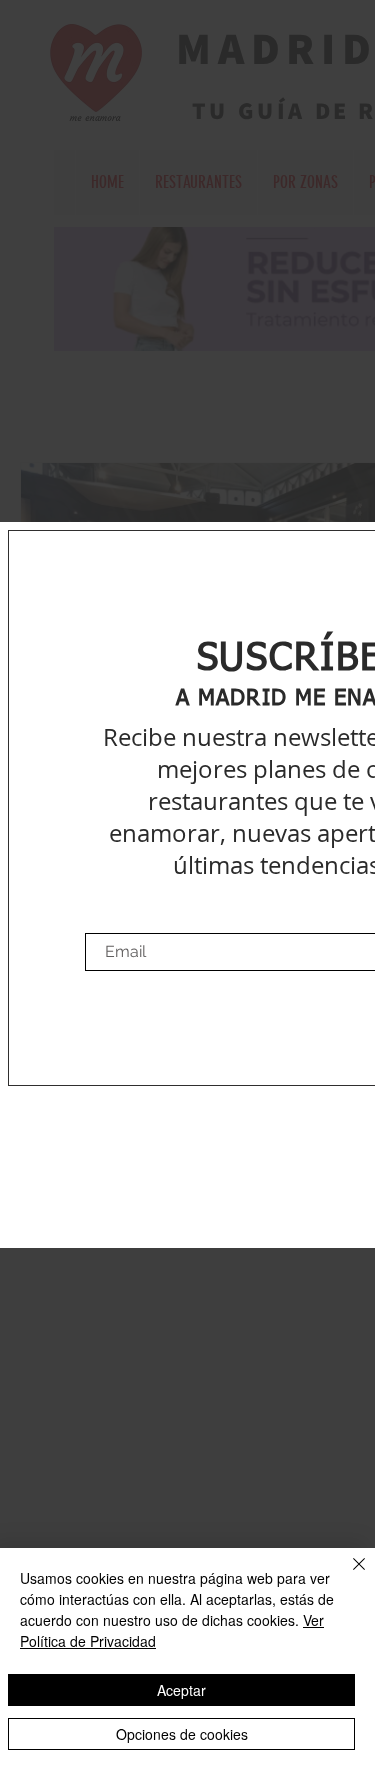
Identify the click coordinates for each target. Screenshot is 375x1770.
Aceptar (181, 1690)
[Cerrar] (347, 1576)
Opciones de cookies (182, 1734)
